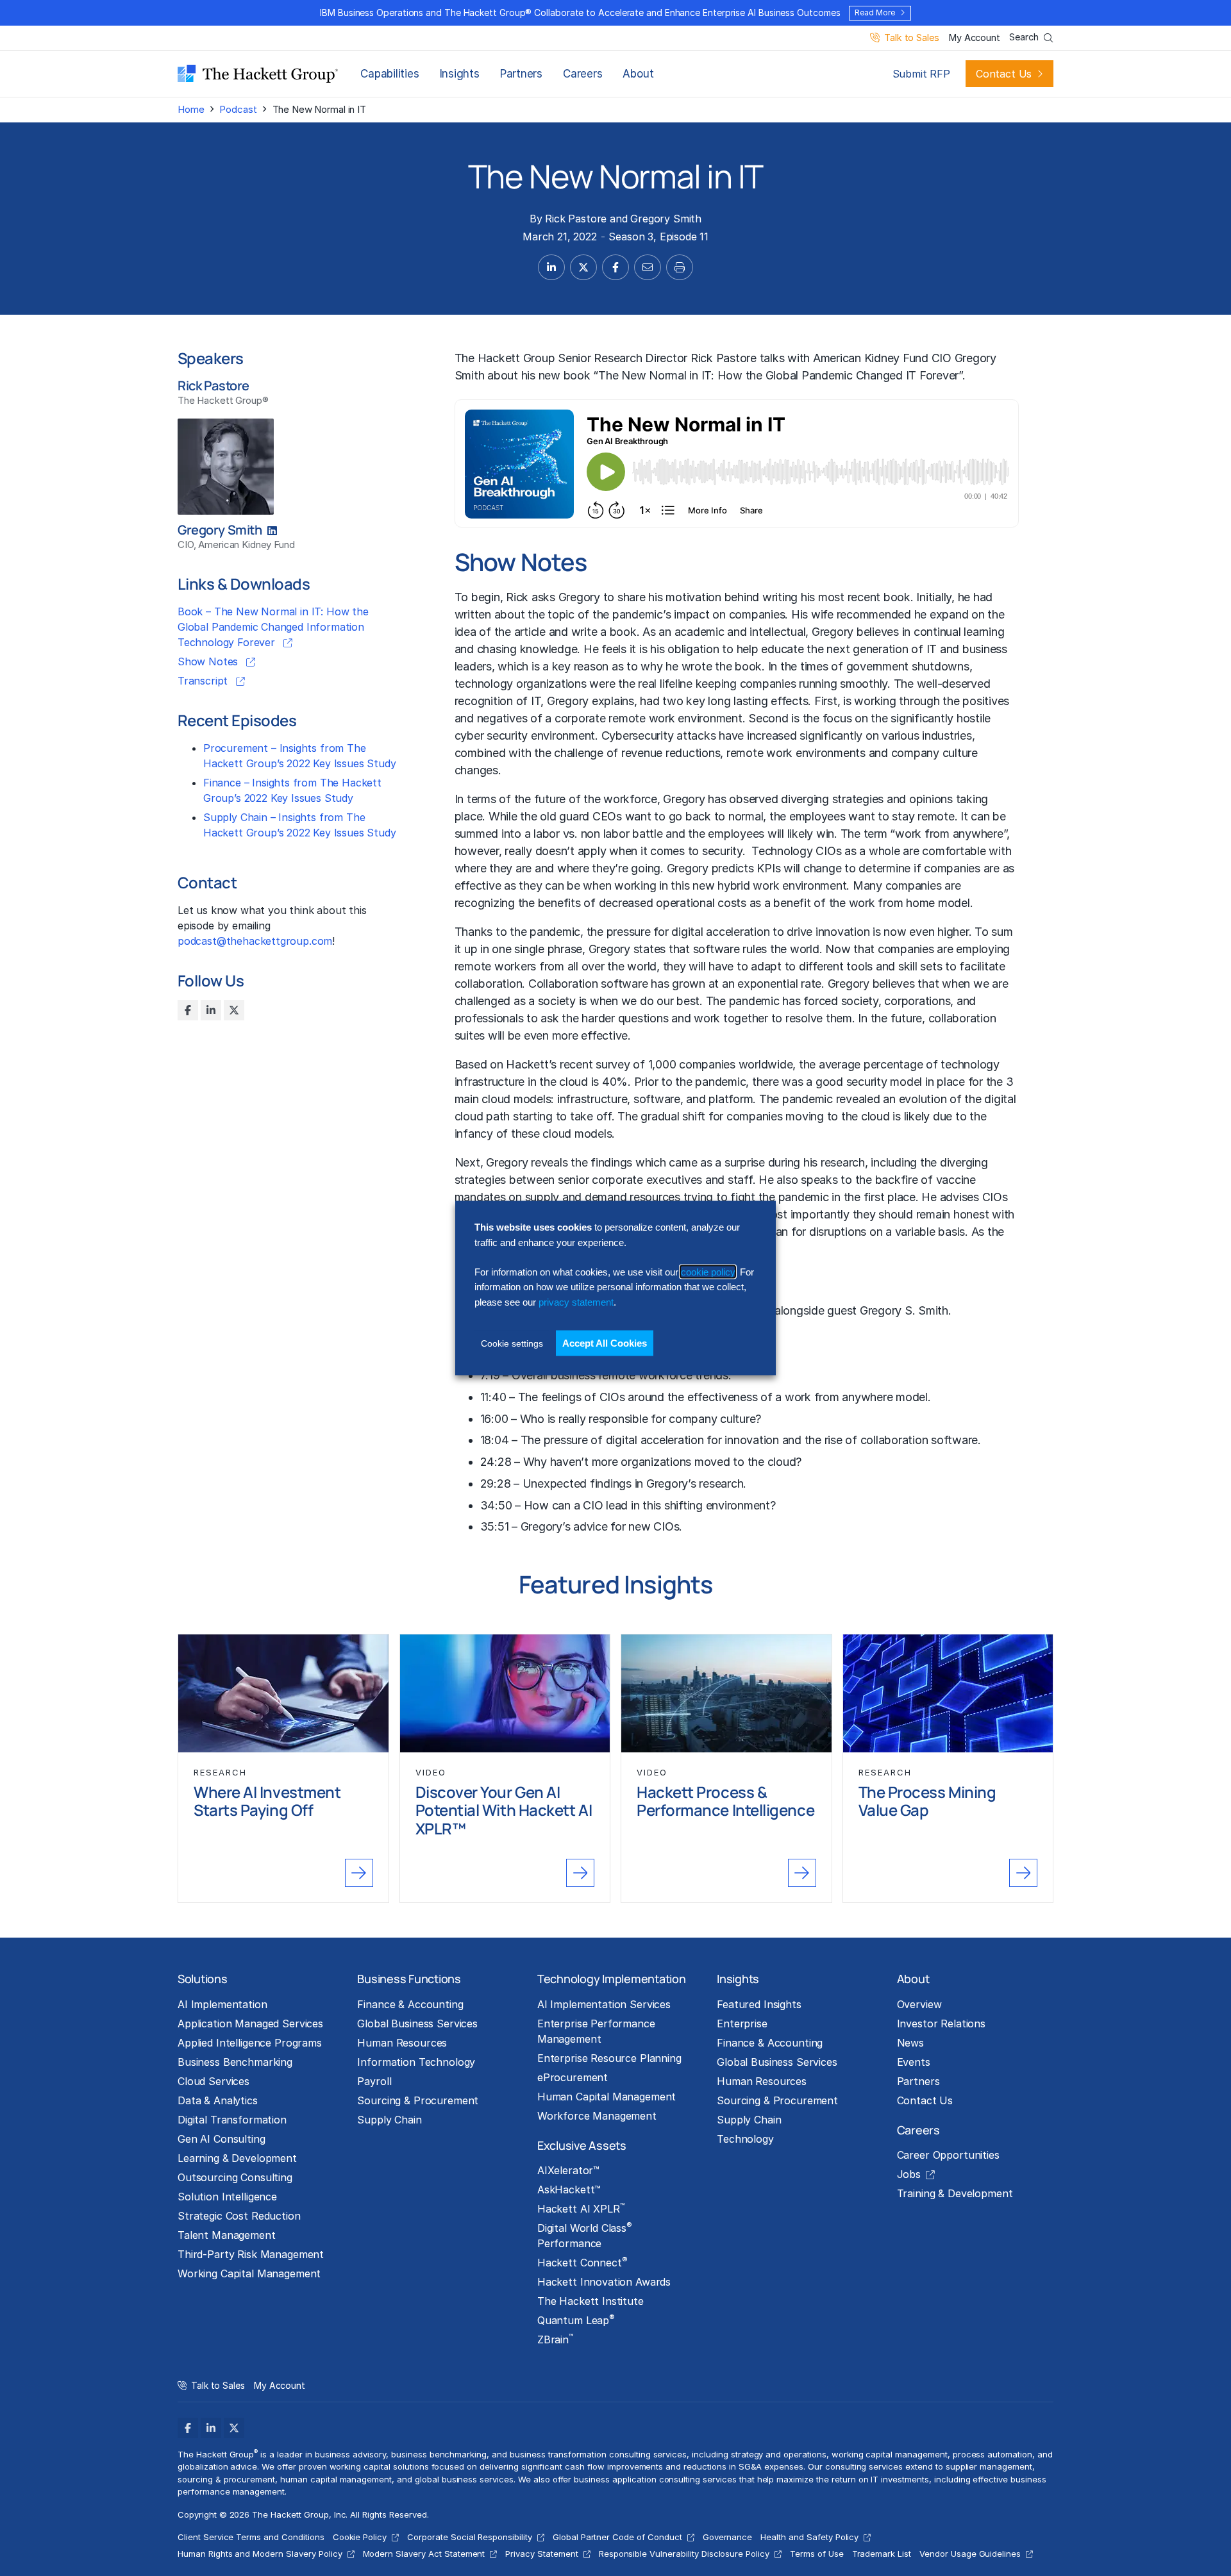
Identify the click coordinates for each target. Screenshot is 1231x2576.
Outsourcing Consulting (235, 2177)
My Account (974, 38)
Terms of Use (817, 2554)
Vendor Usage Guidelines (970, 2554)
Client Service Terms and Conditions (251, 2537)
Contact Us (1004, 74)
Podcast (238, 109)
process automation (992, 2454)
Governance (728, 2537)
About (638, 74)
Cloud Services (214, 2081)
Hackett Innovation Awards (604, 2282)
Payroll (374, 2081)
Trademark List (882, 2554)
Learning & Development (237, 2158)
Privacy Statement (541, 2554)
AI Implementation (222, 2004)
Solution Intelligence (227, 2197)
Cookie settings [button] (512, 1343)
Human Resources (402, 2043)
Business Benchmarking (235, 2062)
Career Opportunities (948, 2155)
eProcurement (573, 2077)
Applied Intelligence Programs (250, 2043)
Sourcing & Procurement (418, 2100)
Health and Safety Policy (809, 2537)
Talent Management (227, 2235)
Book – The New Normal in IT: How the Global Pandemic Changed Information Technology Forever (273, 627)
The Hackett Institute (590, 2301)
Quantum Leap (576, 2320)
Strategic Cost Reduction (239, 2216)
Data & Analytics (218, 2100)
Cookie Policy (360, 2537)
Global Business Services (417, 2023)
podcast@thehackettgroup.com (255, 941)
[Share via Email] (648, 267)
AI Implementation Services (604, 2004)
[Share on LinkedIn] (551, 267)
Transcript (204, 681)
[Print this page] (680, 267)
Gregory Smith (666, 219)
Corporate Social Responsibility (470, 2537)
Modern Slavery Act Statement (424, 2554)
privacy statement (576, 1301)
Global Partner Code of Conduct (617, 2537)
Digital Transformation (232, 2120)
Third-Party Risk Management (251, 2254)
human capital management (336, 2479)
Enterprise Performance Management (596, 2031)
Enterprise (742, 2023)
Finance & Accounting (410, 2004)
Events (914, 2062)
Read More (875, 12)
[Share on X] (583, 267)
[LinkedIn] (211, 1010)
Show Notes (209, 661)
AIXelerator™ (568, 2170)
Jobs (909, 2174)
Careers (582, 74)
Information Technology (416, 2062)
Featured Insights (759, 2004)
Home (191, 109)
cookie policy (708, 1272)
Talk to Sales (911, 38)
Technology (745, 2139)
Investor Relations (941, 2023)
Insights (460, 74)
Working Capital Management (249, 2273)
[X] (234, 1010)
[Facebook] (188, 1010)
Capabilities (389, 74)
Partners (521, 74)
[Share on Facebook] (615, 267)
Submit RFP (921, 74)
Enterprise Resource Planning (609, 2058)
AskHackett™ (569, 2190)
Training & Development (955, 2193)
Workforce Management (597, 2116)
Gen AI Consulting (222, 2139)
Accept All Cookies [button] (605, 1343)
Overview (919, 2004)
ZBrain (555, 2339)
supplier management (989, 2466)
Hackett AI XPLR (581, 2208)
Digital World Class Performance (585, 2235)
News (910, 2043)
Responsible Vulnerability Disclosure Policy (684, 2554)
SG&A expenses (771, 2466)
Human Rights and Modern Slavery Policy (260, 2554)
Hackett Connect (582, 2262)
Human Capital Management (607, 2097)
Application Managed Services (250, 2023)
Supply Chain (389, 2120)
